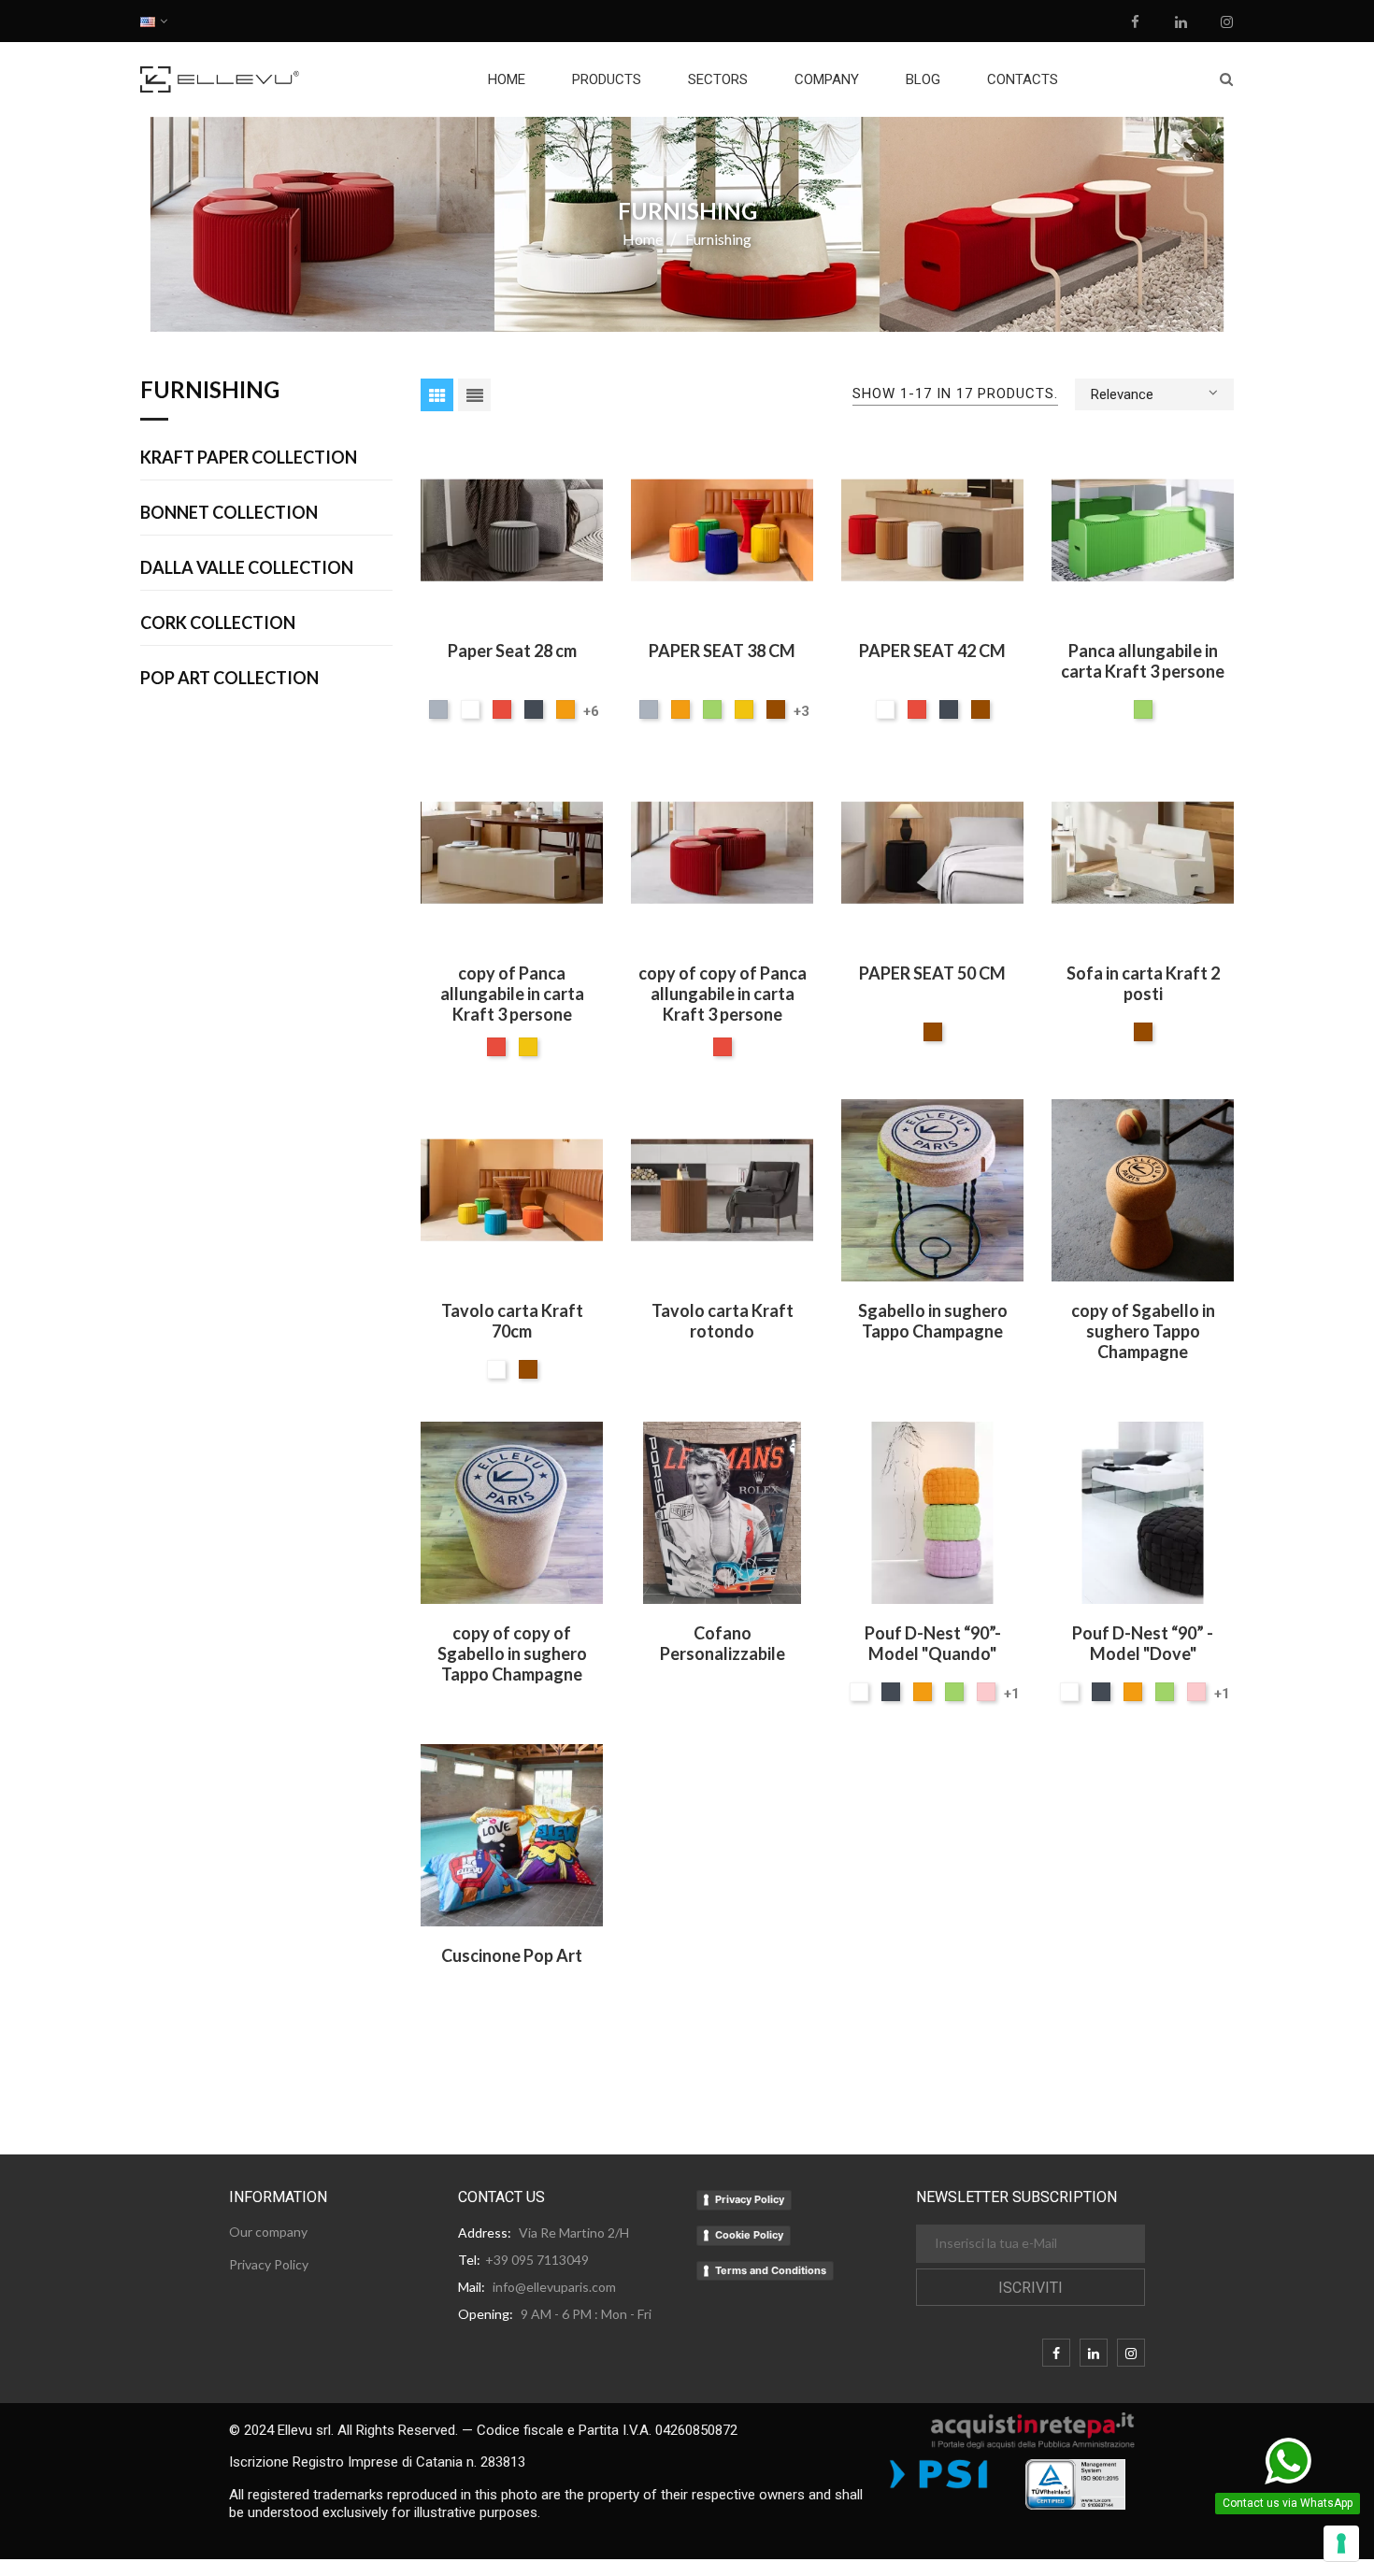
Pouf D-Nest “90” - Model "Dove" (1143, 1643)
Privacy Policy (750, 2199)
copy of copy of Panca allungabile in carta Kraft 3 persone (723, 994)
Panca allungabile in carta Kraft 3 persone (1143, 661)
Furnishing (210, 391)
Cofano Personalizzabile (723, 1643)
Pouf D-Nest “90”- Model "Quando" (933, 1643)
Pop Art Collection (229, 679)
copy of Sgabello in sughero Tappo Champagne (1143, 1331)
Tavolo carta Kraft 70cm (512, 1321)
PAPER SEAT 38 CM (722, 651)
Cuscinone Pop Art (512, 1955)
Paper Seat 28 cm (512, 651)
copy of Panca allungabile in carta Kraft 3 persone (512, 994)
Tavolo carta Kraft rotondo (723, 1321)
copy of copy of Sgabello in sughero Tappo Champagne (512, 1653)
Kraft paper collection (249, 458)
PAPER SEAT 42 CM (932, 651)
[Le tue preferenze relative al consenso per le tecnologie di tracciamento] (1341, 2543)
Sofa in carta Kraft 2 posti (1143, 983)
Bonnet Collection (229, 513)
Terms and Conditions (771, 2270)
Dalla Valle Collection (247, 568)
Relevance (1122, 394)
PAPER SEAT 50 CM (932, 973)
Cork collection (218, 623)
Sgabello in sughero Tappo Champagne (933, 1321)
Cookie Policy (749, 2235)
